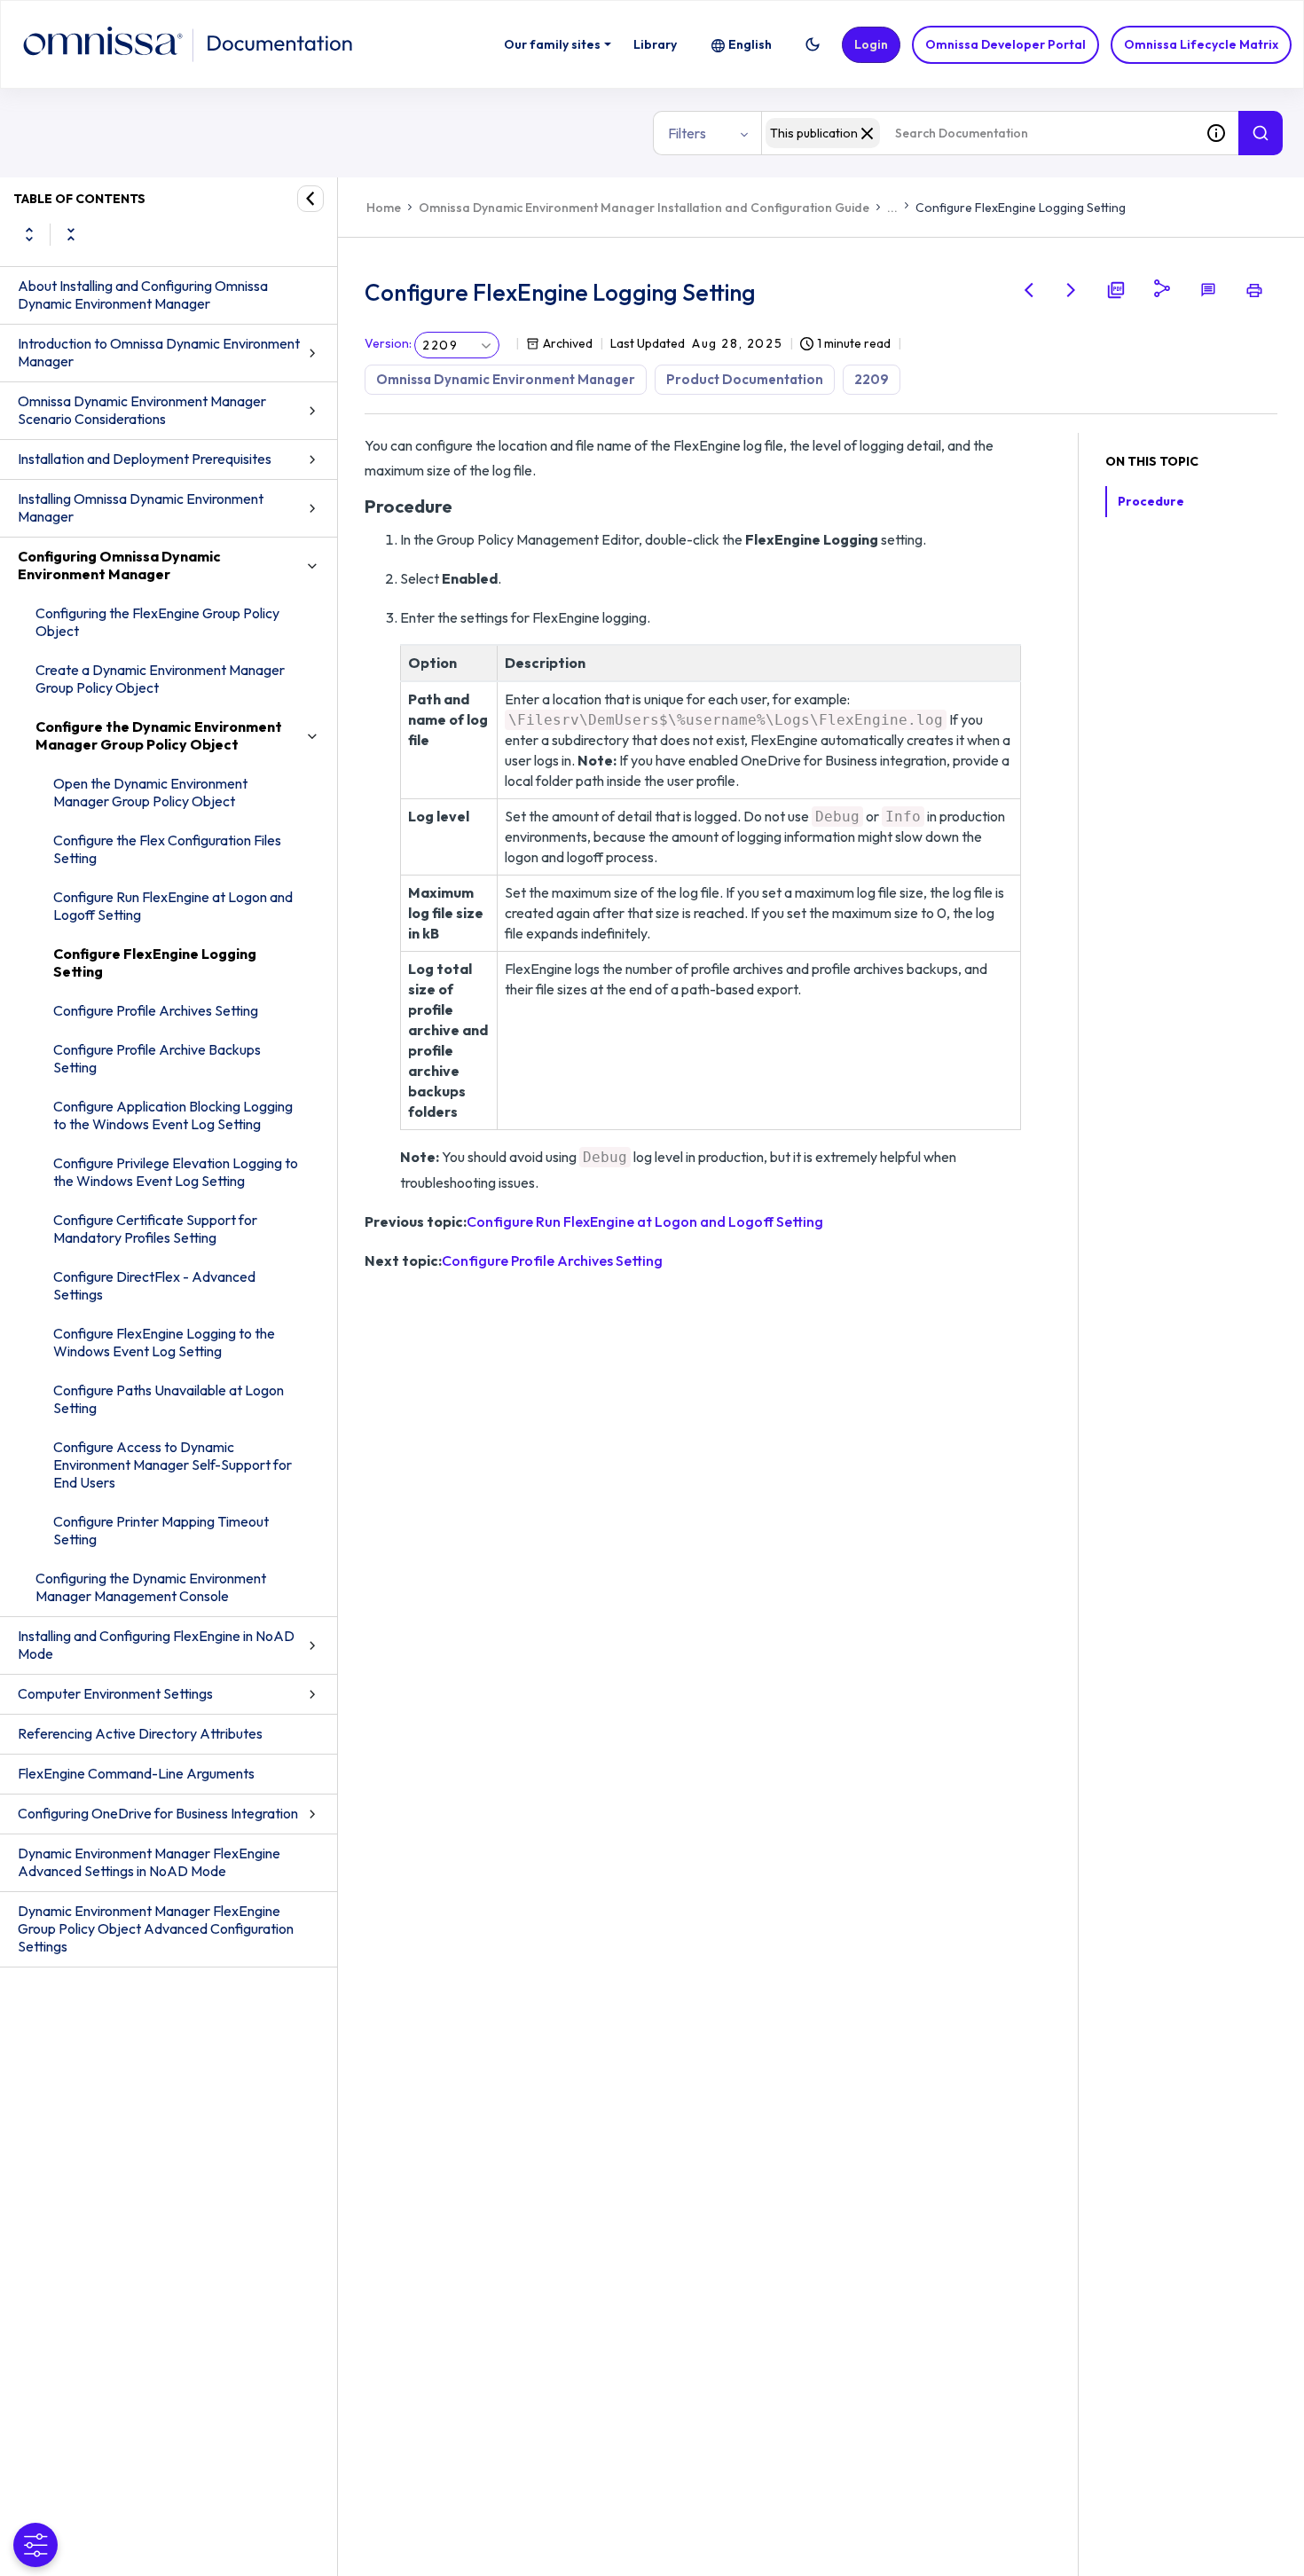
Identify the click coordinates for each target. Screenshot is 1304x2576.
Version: (388, 343)
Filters (687, 133)
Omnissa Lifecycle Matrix (1201, 44)
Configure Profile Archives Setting (156, 1010)
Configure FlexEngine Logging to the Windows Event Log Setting (164, 1342)
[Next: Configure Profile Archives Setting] (1072, 290)
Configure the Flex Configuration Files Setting (167, 849)
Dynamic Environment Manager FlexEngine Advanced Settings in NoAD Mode (149, 1862)
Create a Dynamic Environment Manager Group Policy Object (160, 679)
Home (384, 208)
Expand (29, 234)
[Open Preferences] (35, 2545)
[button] (813, 44)
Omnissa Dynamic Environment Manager (506, 379)
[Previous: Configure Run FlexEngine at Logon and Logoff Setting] (1029, 290)
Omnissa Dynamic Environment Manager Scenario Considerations (142, 410)
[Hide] (310, 199)
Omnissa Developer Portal (1005, 44)
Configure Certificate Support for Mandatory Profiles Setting (155, 1229)
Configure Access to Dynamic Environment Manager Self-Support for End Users (173, 1465)
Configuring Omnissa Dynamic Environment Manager (119, 565)
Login (871, 44)
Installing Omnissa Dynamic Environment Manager (141, 507)
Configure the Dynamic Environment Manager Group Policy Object (159, 735)
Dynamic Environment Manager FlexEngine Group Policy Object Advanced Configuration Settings (156, 1928)
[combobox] (978, 133)
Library (655, 44)
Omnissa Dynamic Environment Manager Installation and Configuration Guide (644, 208)
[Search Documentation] (1261, 133)
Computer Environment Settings (115, 1693)
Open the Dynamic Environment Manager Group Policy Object (150, 792)
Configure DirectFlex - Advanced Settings (154, 1285)
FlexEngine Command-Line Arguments (136, 1773)
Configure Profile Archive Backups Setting (157, 1058)
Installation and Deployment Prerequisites (145, 459)
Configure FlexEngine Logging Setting (155, 962)
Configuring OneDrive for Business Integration (158, 1813)
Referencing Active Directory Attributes (140, 1733)
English (750, 44)
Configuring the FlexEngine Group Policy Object (157, 622)
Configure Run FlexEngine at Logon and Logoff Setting (173, 906)
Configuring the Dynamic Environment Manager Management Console (151, 1587)
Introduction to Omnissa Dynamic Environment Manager (159, 352)
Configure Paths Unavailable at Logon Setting (169, 1399)
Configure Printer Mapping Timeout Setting (161, 1530)
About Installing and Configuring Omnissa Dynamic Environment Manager (143, 295)
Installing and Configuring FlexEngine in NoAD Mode (156, 1645)
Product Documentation (745, 379)
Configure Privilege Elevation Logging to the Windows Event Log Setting (176, 1172)
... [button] (892, 208)
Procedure (1151, 501)
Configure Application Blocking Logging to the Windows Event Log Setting (173, 1115)
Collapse (71, 234)
